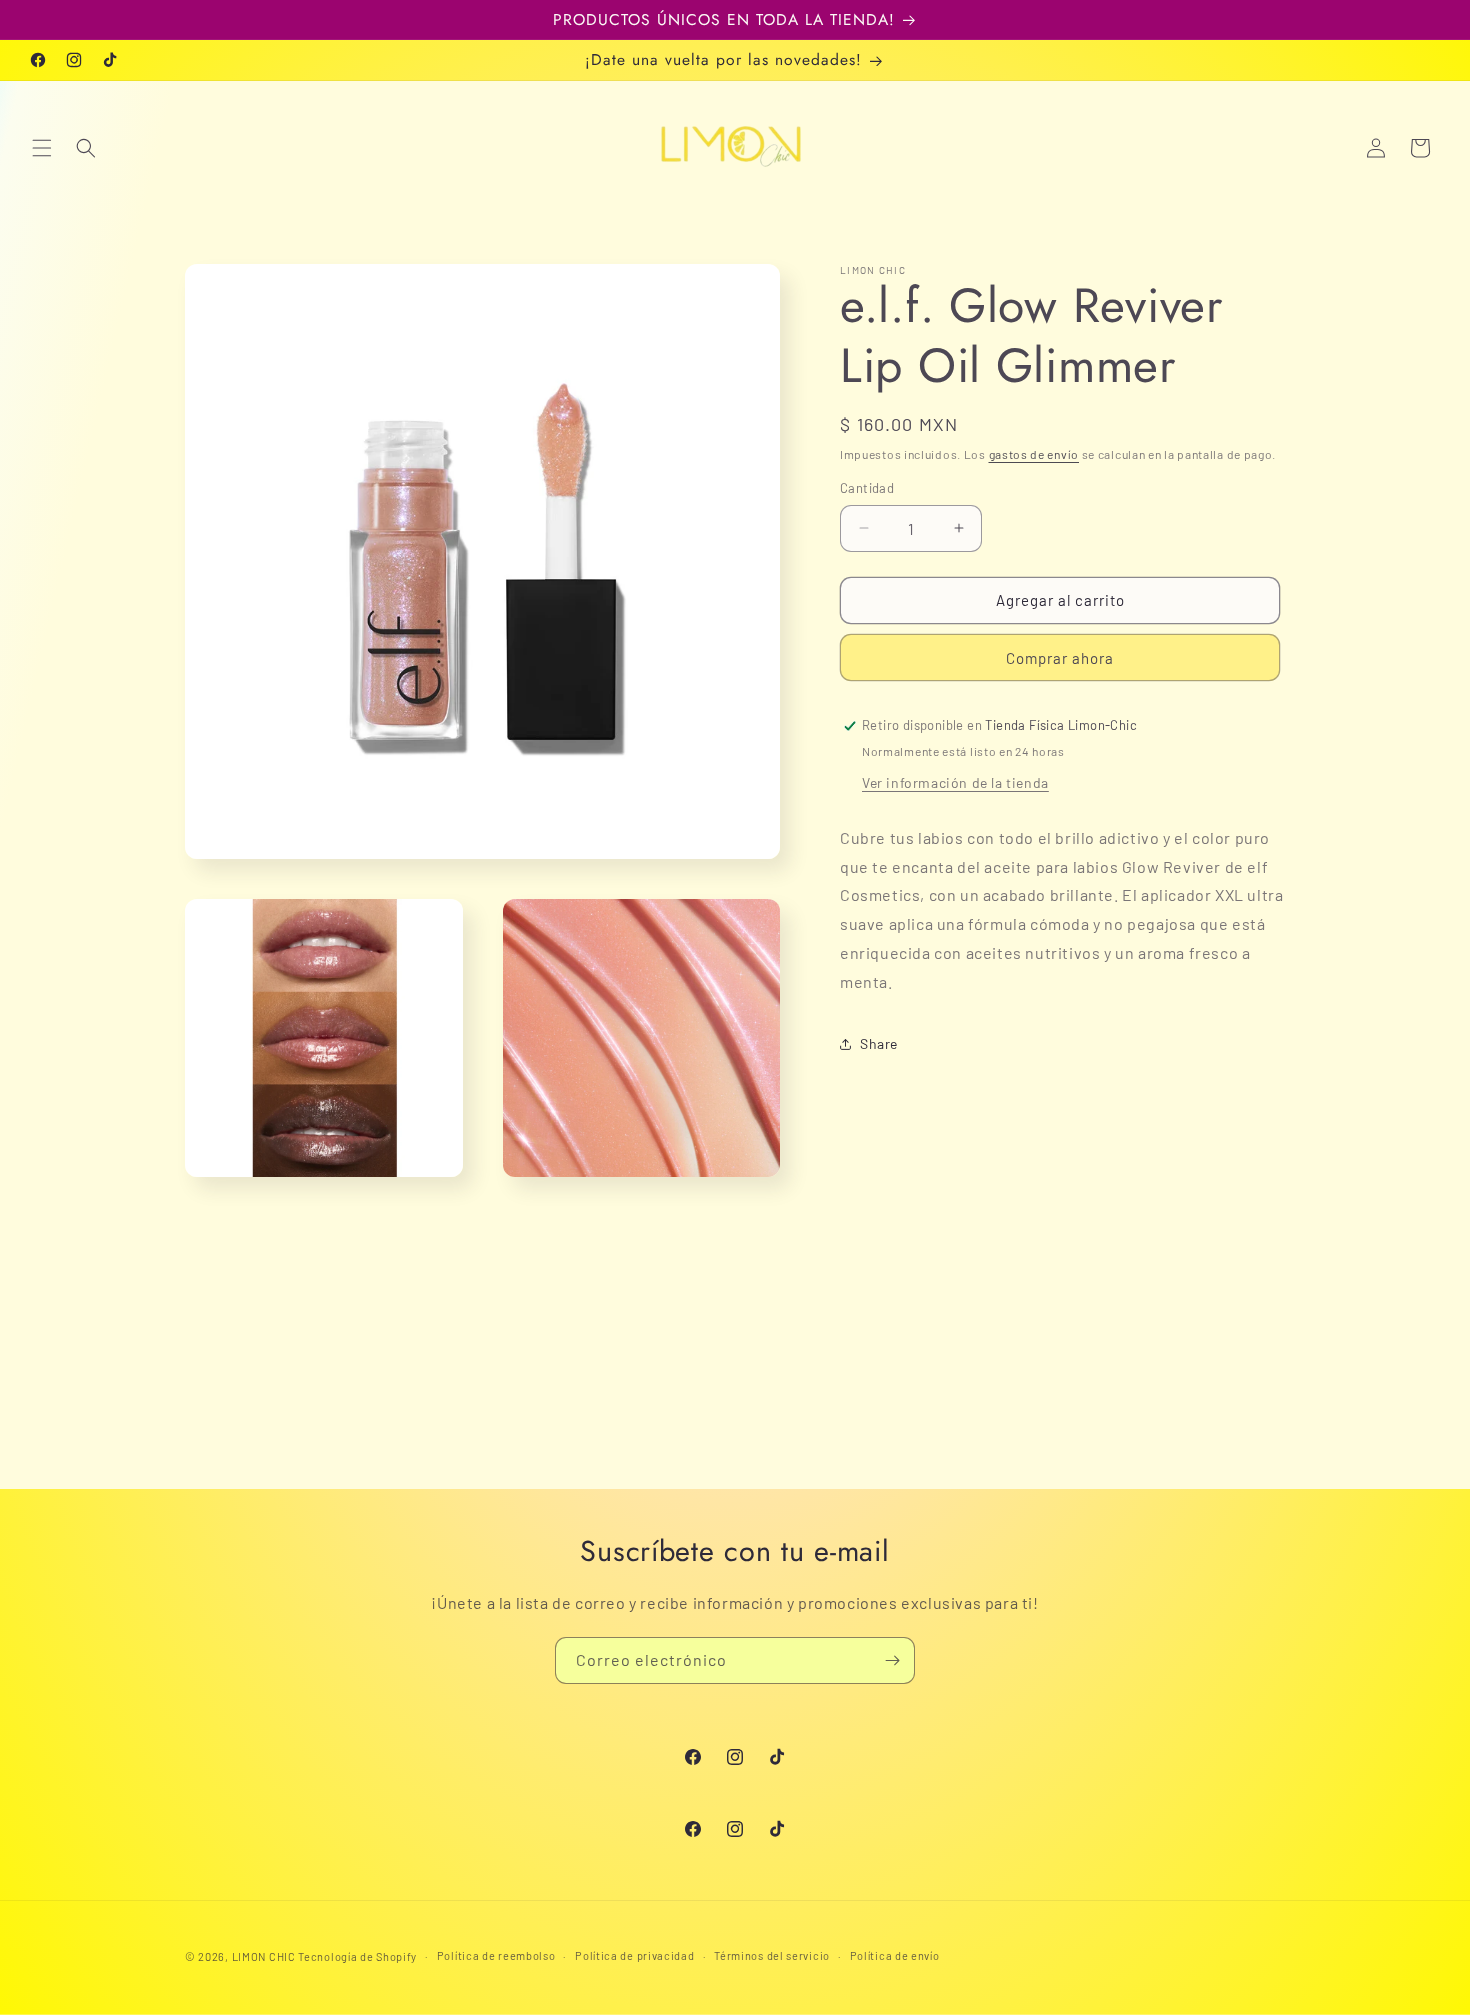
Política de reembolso (496, 1955)
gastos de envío (1034, 454)
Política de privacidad (634, 1955)
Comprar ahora (1060, 658)
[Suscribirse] (892, 1660)
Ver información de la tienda (955, 782)
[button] (42, 148)
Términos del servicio (772, 1955)
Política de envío (895, 1955)
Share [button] (879, 1043)
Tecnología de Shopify (357, 1956)
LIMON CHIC (264, 1956)
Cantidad (867, 488)
